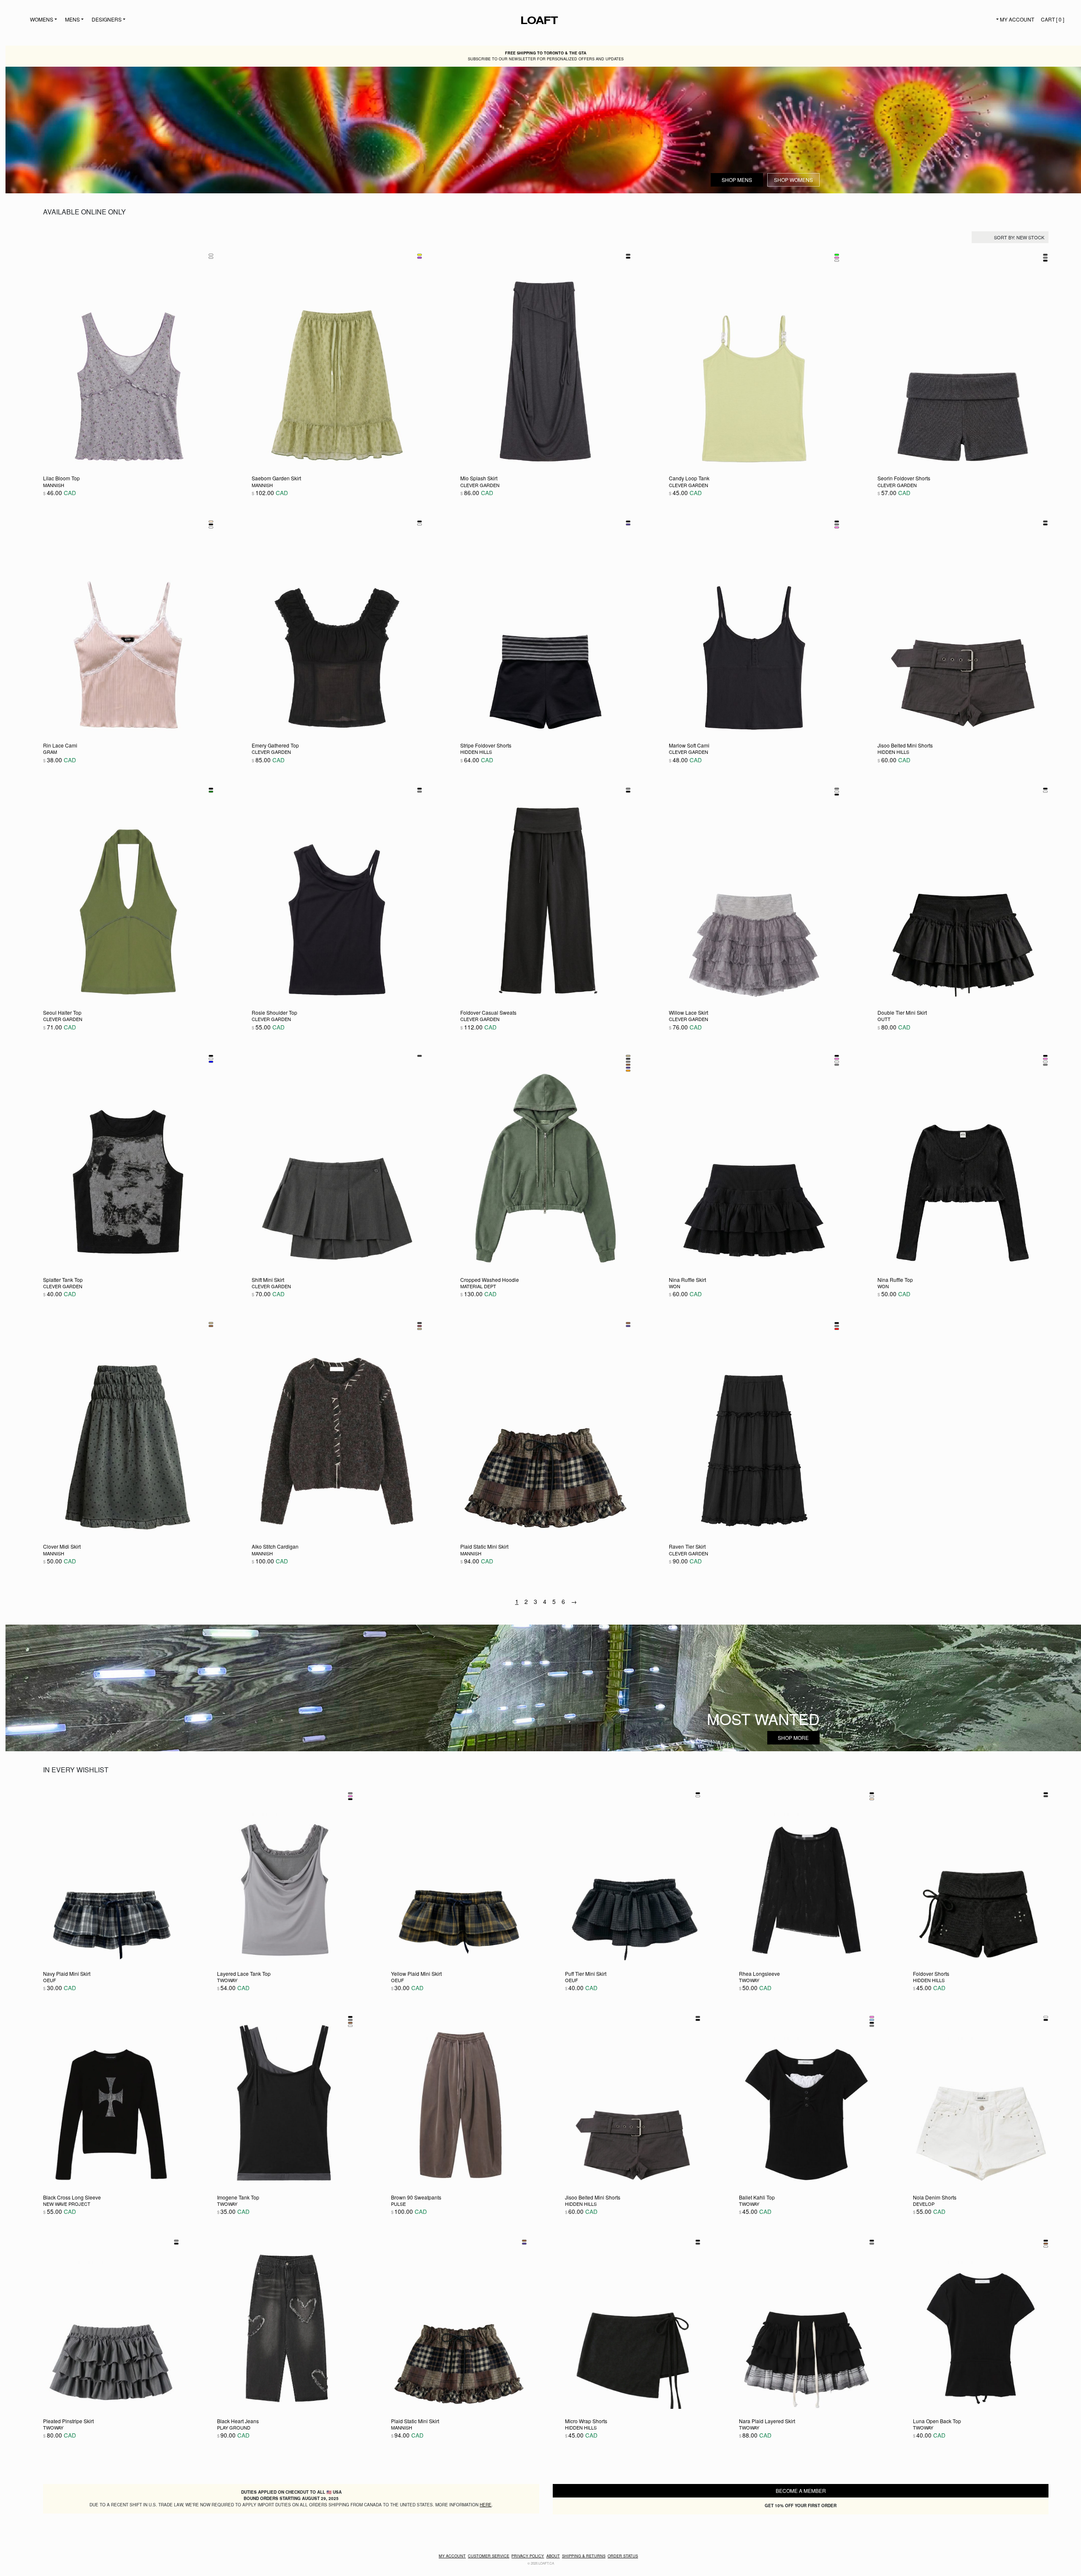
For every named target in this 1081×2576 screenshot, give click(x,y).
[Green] (211, 792)
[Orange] (628, 1071)
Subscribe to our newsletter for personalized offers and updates (546, 56)
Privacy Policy (528, 2556)
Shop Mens (737, 180)
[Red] (837, 1329)
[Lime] (837, 255)
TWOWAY (227, 1980)
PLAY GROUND (234, 2427)
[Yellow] (420, 255)
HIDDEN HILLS (476, 752)
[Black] (628, 258)
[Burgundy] (420, 1326)
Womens (42, 19)
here (486, 2505)
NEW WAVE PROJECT (67, 2204)
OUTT (884, 1019)
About (553, 2556)
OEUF (50, 1980)
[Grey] (1045, 258)
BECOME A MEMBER (801, 2491)
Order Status (623, 2556)
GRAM (50, 752)
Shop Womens (793, 180)
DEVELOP (924, 2204)
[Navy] (628, 524)
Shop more (793, 1738)
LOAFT (532, 20)
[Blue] (211, 1062)
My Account (1017, 19)
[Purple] (420, 258)
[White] (211, 255)
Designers (107, 19)
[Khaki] (628, 1056)
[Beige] (211, 521)
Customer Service (489, 2556)
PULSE (398, 2204)
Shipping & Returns (584, 2556)
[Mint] (837, 261)
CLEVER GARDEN (480, 485)
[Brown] (628, 1065)
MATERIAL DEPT (478, 1286)
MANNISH (54, 485)
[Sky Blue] (872, 2020)
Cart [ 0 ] (1052, 19)
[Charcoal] (628, 255)
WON (675, 1286)
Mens (72, 19)
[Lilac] (211, 258)
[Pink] (837, 258)
